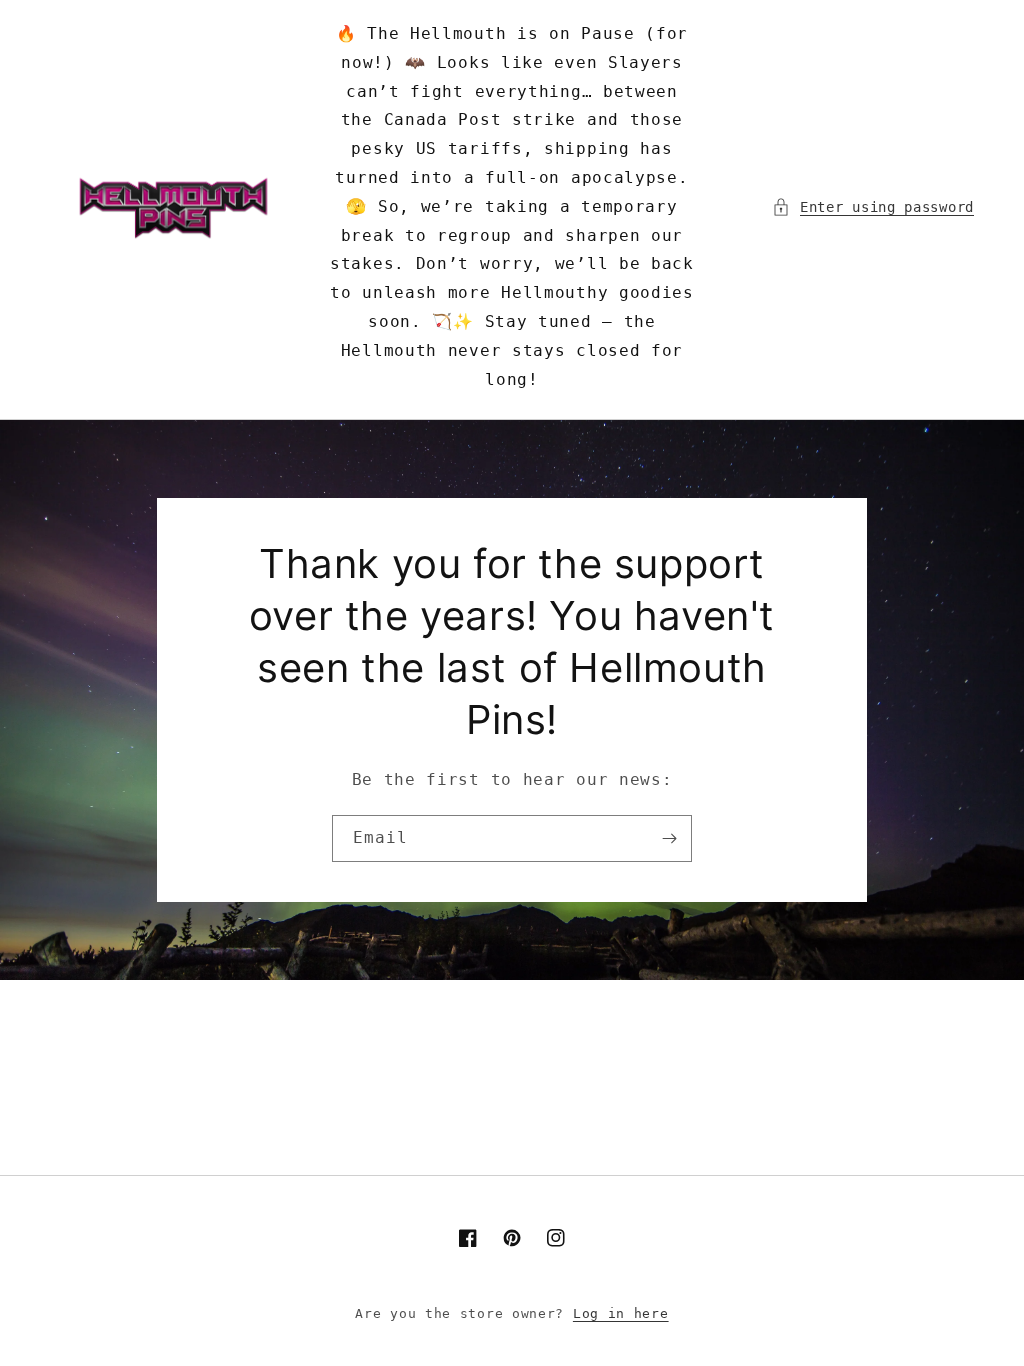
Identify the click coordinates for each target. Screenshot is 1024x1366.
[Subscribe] (669, 838)
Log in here (621, 1313)
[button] (873, 207)
